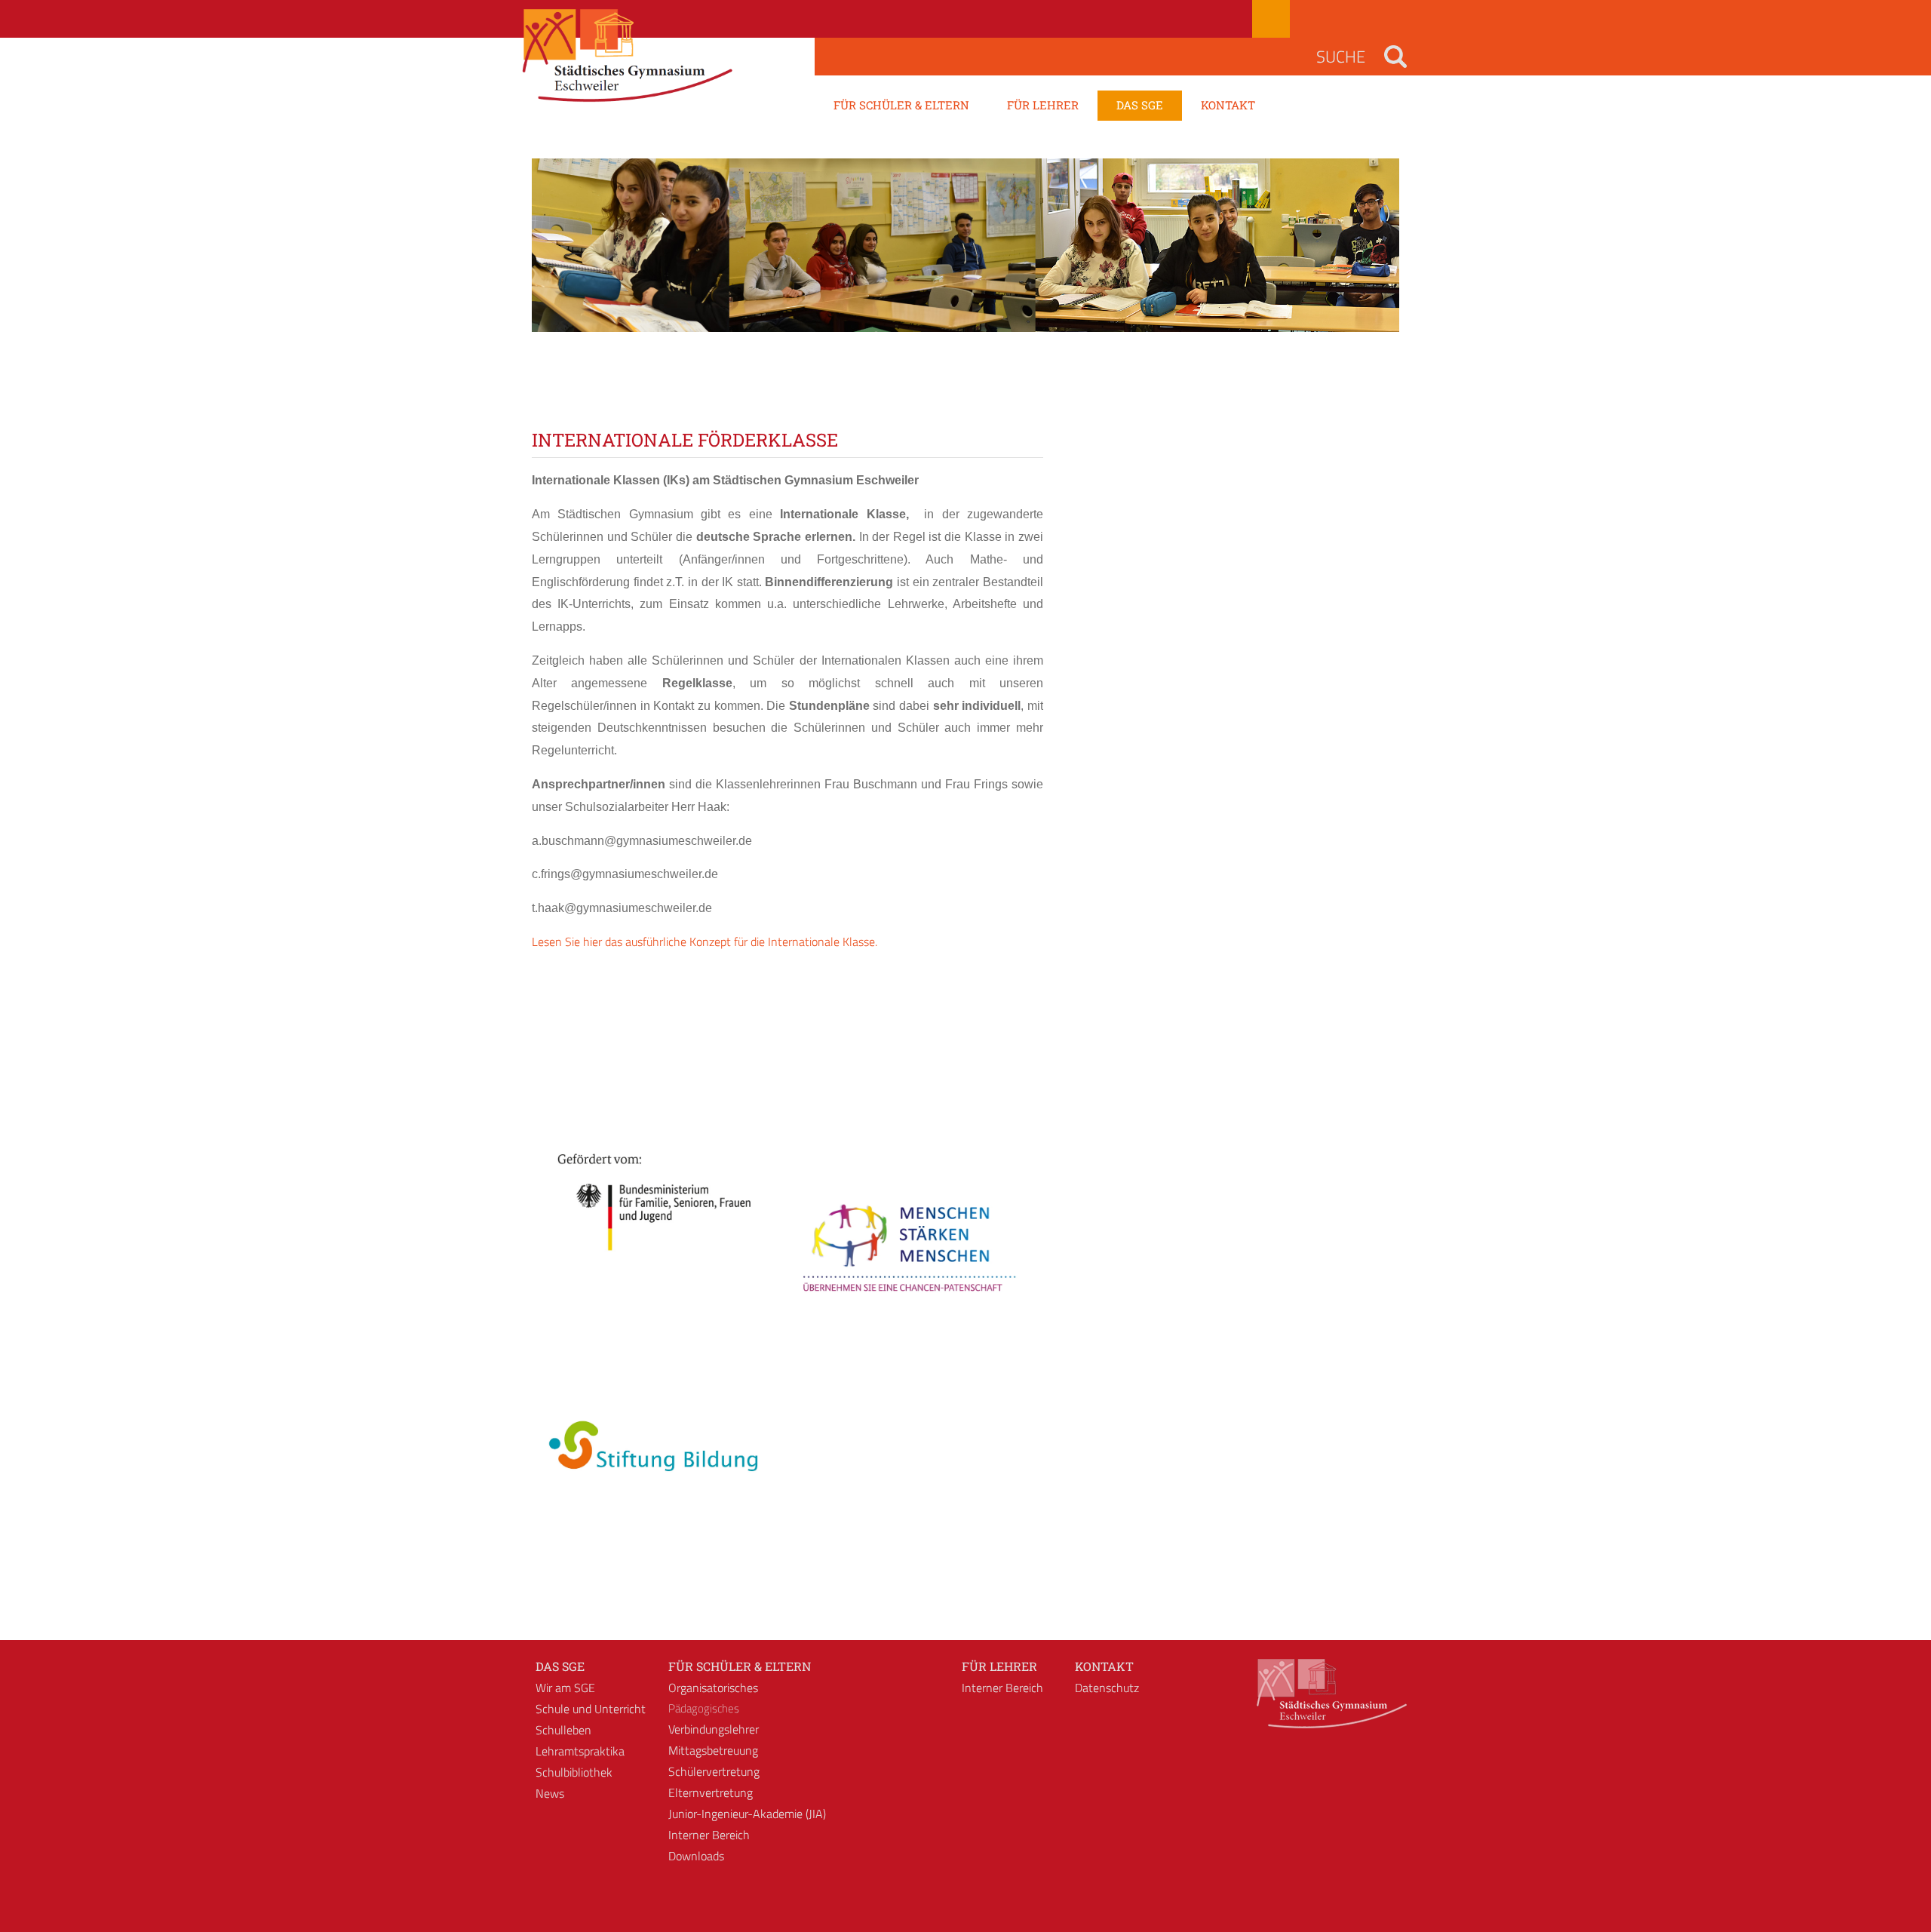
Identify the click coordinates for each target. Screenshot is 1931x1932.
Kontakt (1104, 1666)
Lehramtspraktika (580, 1751)
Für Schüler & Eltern (740, 1666)
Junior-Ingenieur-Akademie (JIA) (747, 1814)
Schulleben (563, 1730)
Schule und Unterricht (591, 1709)
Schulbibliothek (574, 1772)
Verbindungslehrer (714, 1729)
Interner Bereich (709, 1835)
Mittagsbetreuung (713, 1750)
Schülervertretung (714, 1771)
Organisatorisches (713, 1688)
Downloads (696, 1856)
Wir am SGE (565, 1688)
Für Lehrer (999, 1666)
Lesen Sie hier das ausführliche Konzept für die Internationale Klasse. (705, 941)
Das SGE (560, 1666)
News (550, 1793)
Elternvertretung (711, 1792)
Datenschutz (1107, 1688)
